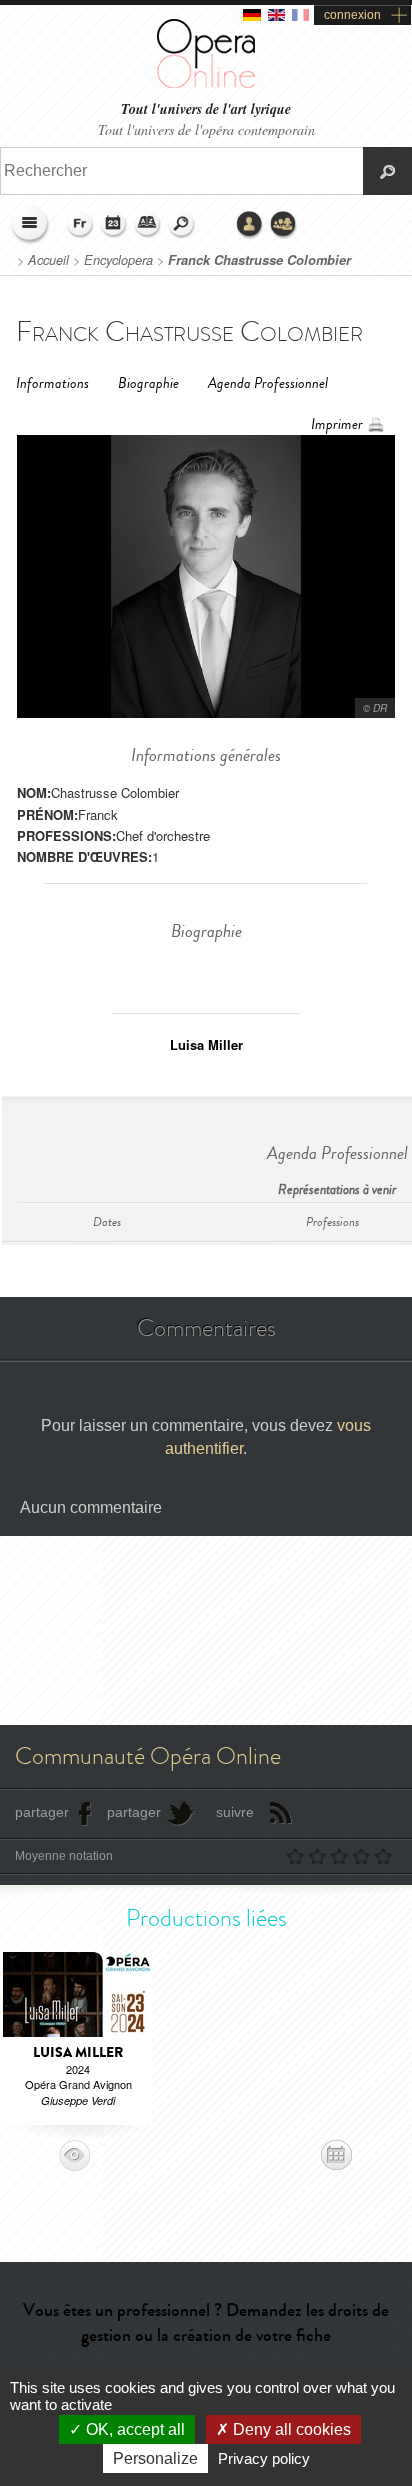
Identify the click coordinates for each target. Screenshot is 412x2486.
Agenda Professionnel (268, 383)
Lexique (148, 225)
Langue (80, 225)
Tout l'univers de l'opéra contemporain (206, 129)
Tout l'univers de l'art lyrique (206, 109)
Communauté (284, 225)
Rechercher (182, 225)
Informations (52, 383)
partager (42, 1812)
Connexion (250, 225)
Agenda (114, 225)
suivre (235, 1812)
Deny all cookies (290, 2429)
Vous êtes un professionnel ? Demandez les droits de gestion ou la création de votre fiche (206, 2322)
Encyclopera (118, 260)
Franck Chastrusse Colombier (259, 260)
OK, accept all (133, 2429)
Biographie (148, 383)
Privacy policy (264, 2458)
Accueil (48, 260)
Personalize (155, 2458)
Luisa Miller (206, 1044)
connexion (352, 15)
